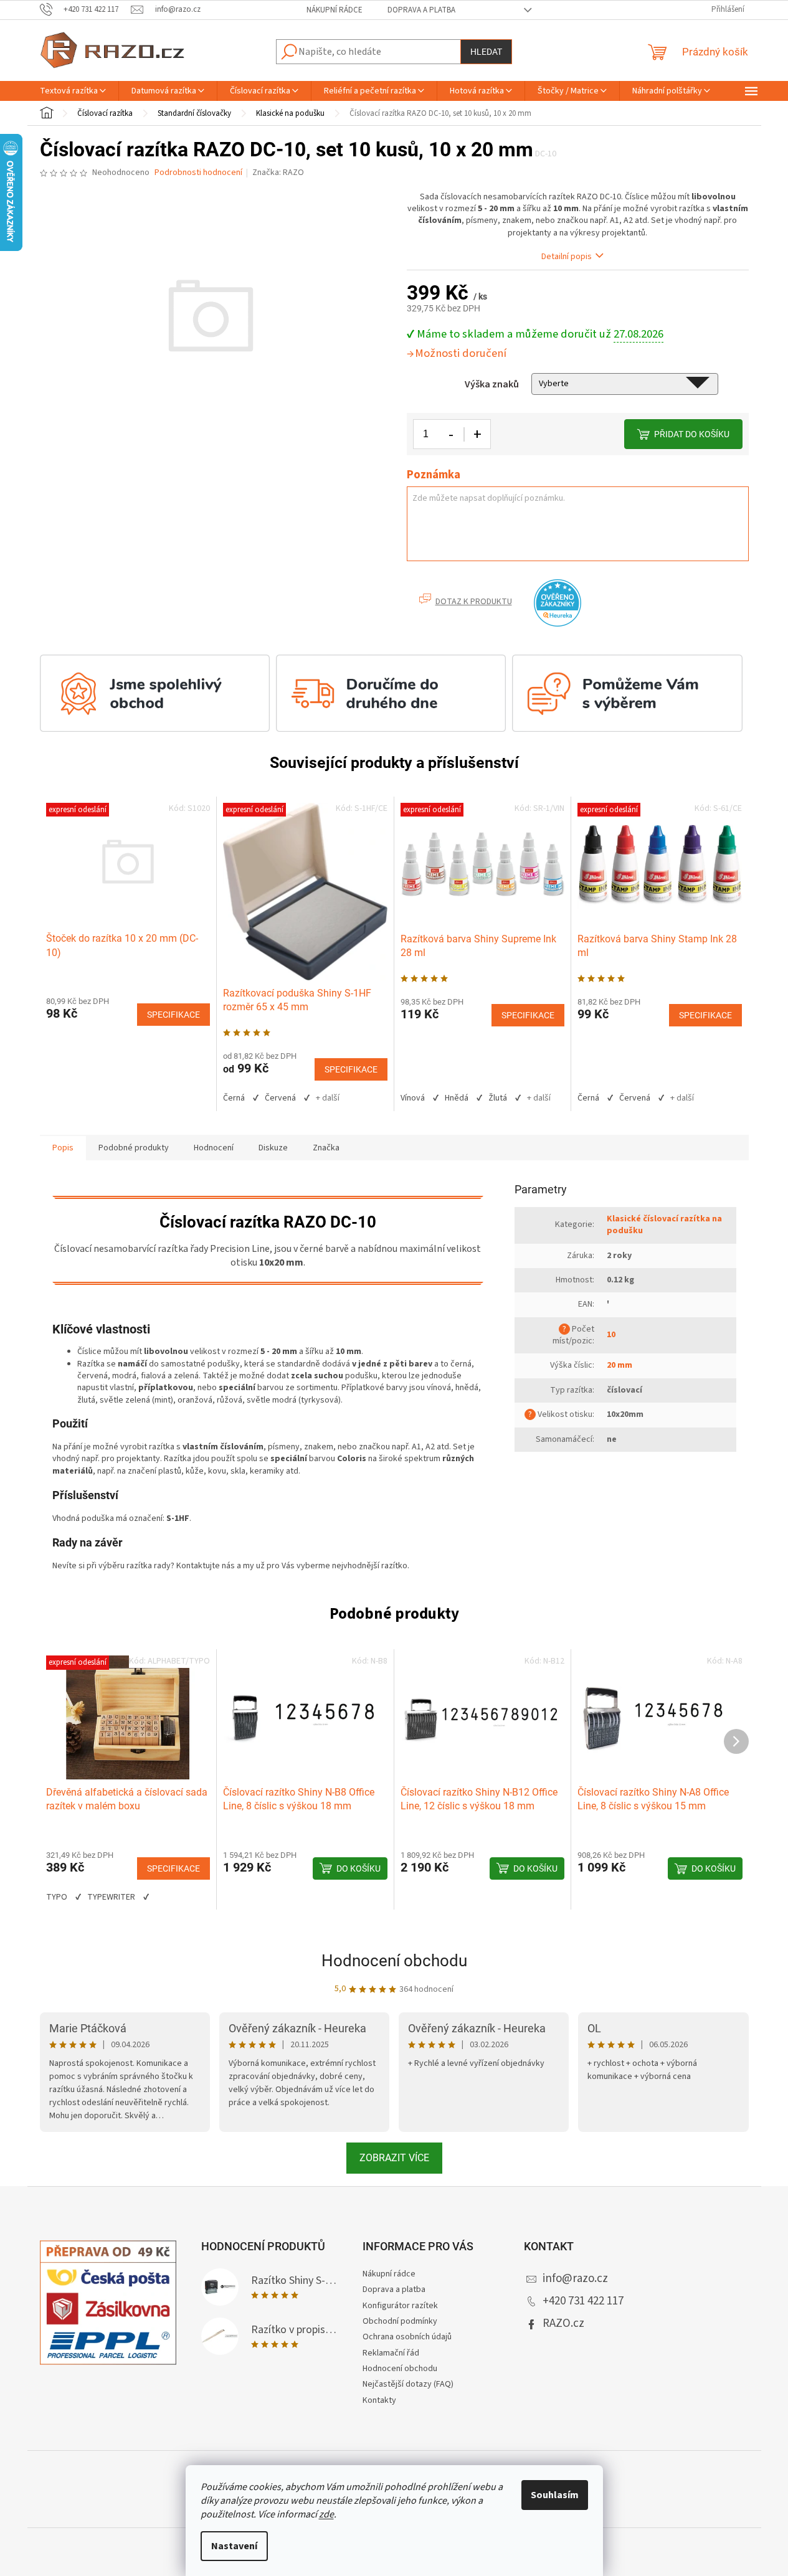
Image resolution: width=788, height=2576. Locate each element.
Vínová (413, 1098)
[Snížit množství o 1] (452, 434)
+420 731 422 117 (583, 2301)
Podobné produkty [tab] (134, 1148)
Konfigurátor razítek (400, 2306)
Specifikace (173, 1015)
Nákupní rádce (335, 10)
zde (326, 2514)
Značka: (278, 173)
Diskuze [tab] (273, 1148)
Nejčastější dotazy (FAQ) (408, 2384)
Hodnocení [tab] (214, 1148)
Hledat (486, 52)
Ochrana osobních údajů (407, 2337)
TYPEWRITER (111, 1897)
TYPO (57, 1897)
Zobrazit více (394, 2158)
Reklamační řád (391, 2353)
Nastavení (234, 2546)
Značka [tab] (326, 1148)
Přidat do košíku (692, 434)
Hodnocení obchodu (394, 1961)
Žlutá (498, 1098)
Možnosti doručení (461, 353)
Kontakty (379, 2400)
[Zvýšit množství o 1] (477, 434)
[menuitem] (73, 91)
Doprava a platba (421, 10)
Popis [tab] (63, 1148)
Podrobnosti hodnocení (198, 173)
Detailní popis (567, 257)
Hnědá (457, 1098)
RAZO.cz (563, 2323)
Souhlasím (555, 2495)
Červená (280, 1098)
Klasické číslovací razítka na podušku (664, 1225)
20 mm (619, 1365)
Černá (234, 1098)
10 (611, 1335)
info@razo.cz (575, 2279)
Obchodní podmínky (400, 2321)
